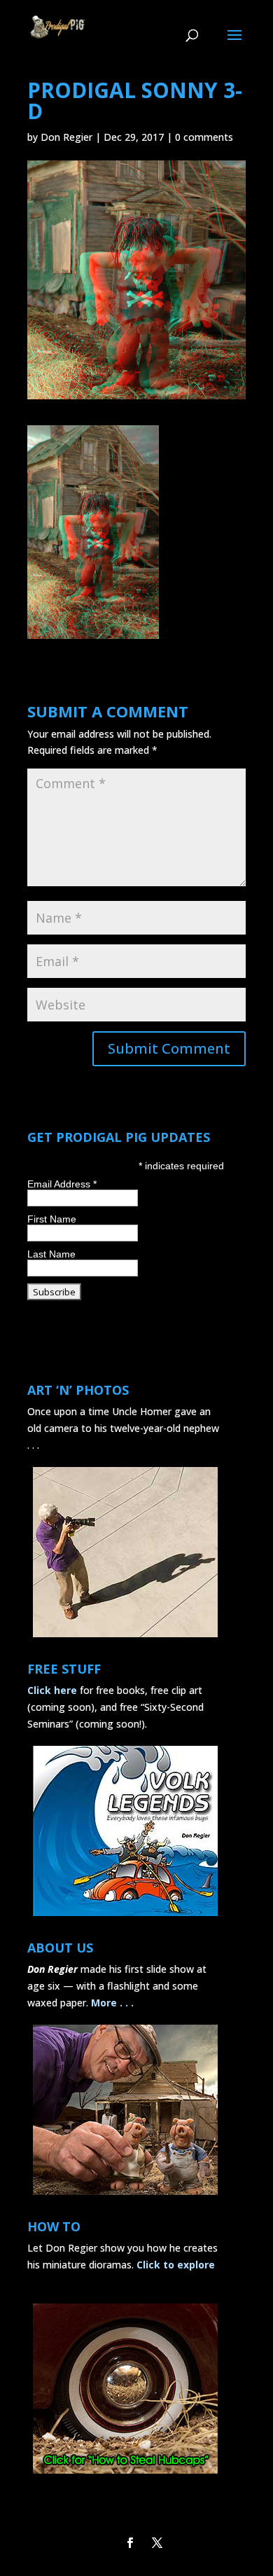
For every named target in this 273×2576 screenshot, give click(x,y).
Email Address (62, 1184)
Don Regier (66, 137)
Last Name (51, 1254)
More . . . (112, 2003)
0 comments (204, 137)
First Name (52, 1219)
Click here (52, 1690)
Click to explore (176, 2265)
